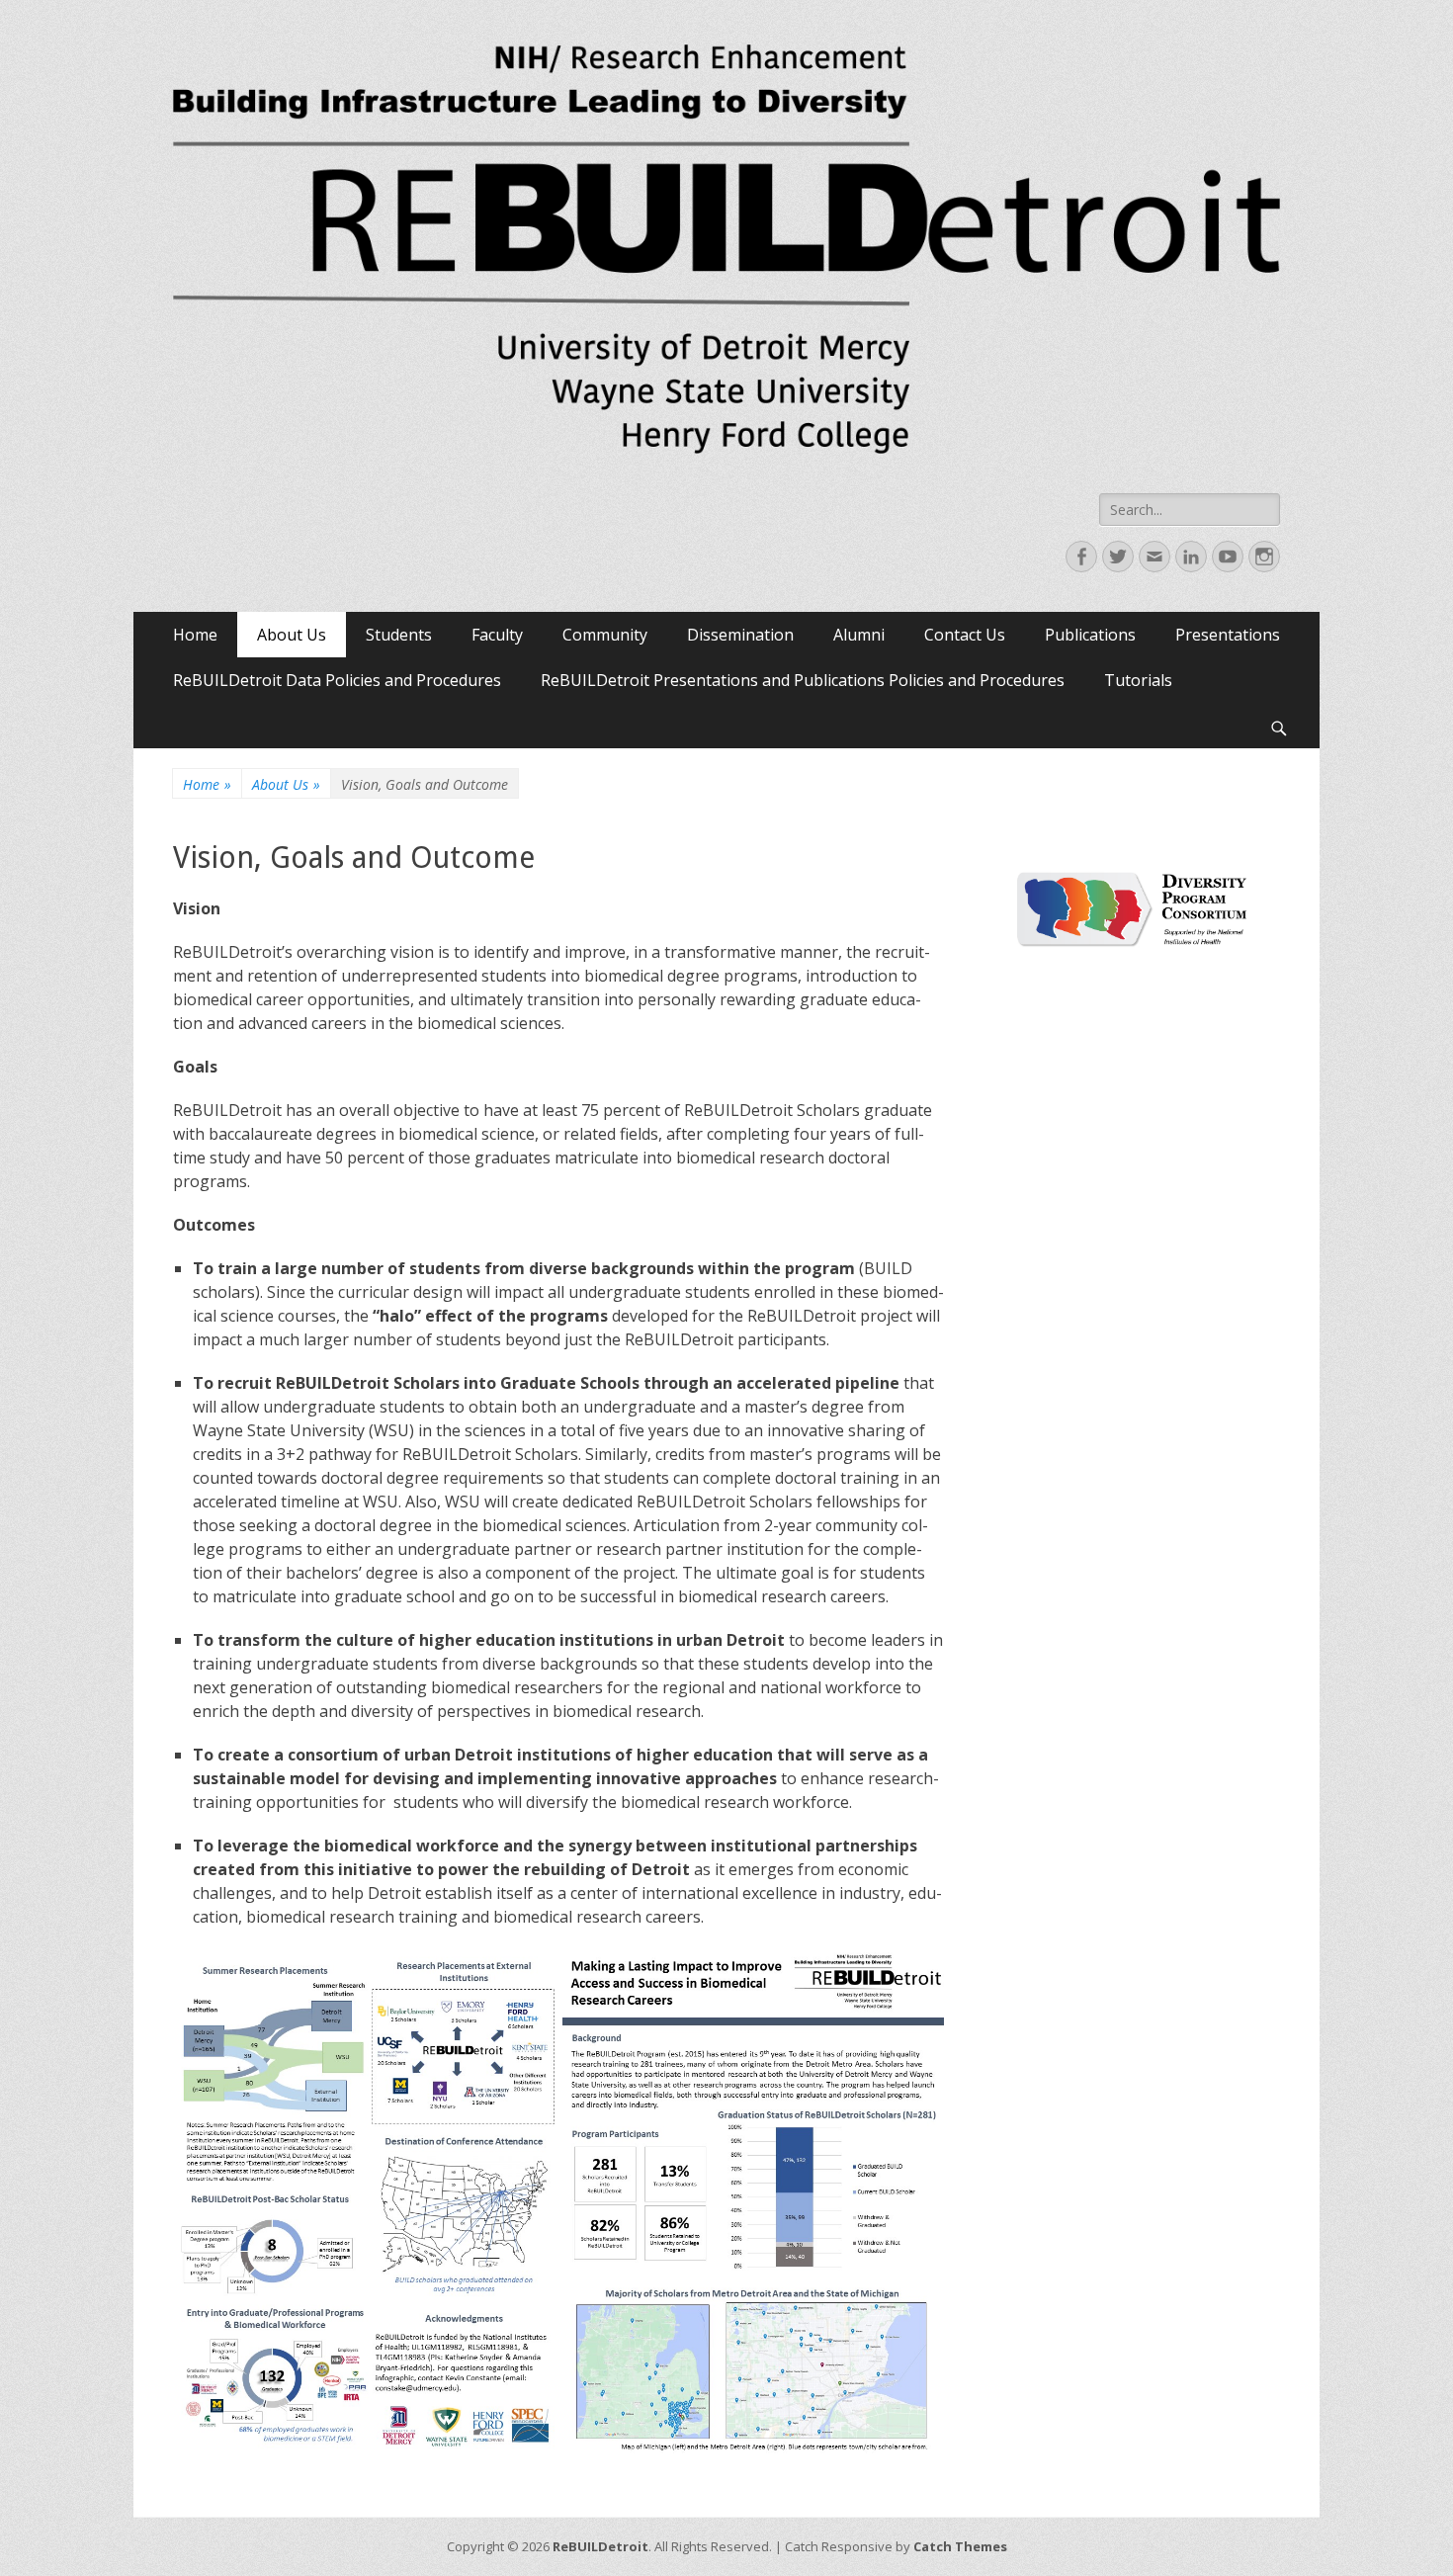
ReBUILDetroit (600, 2546)
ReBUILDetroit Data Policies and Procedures (337, 680)
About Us (292, 635)
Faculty (497, 635)
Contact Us (965, 635)
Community (605, 635)
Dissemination (740, 635)
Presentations (1228, 635)
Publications (1090, 635)
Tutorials (1138, 680)
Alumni (859, 635)
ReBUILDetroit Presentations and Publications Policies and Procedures (803, 680)
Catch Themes (960, 2546)
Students (399, 635)
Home (195, 635)
